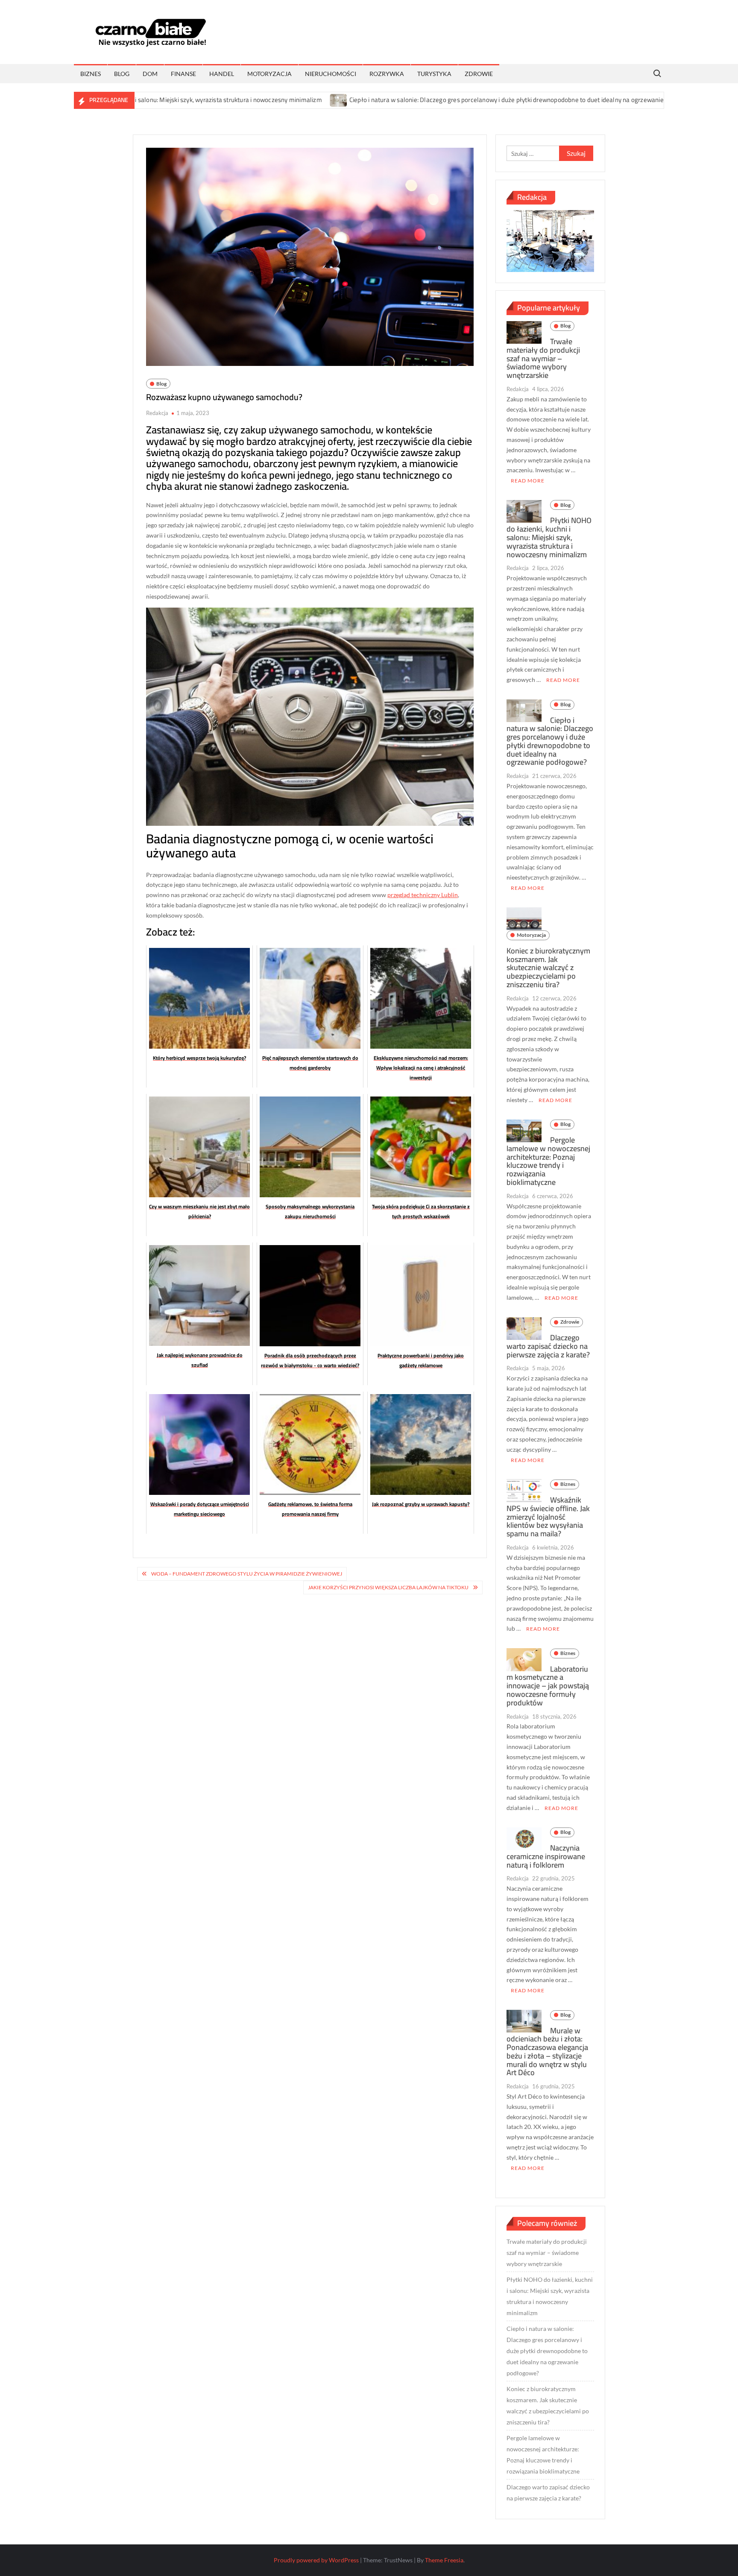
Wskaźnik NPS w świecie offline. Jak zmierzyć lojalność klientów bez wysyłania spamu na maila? (548, 1517)
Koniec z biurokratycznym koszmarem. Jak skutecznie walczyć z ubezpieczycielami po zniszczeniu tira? (548, 968)
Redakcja (157, 413)
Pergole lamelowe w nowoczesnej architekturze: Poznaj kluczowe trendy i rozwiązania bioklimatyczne (548, 1161)
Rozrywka (387, 74)
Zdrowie (479, 74)
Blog (122, 74)
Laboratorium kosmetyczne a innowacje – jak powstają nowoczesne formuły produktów (548, 1686)
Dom (150, 74)
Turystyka (434, 74)
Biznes (91, 74)
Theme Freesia (444, 2560)
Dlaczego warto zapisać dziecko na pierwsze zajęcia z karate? (548, 1346)
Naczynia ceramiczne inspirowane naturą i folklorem (546, 1856)
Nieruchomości (331, 74)
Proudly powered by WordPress (316, 2560)
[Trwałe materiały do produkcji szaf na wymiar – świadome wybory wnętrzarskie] (524, 332)
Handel (222, 74)
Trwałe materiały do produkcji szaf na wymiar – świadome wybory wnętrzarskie (543, 358)
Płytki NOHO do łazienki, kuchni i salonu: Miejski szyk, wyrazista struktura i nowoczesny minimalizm (549, 537)
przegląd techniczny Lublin (423, 895)
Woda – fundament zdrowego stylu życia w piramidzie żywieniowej (247, 1574)
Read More (528, 481)
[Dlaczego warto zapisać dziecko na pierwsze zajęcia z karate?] (524, 1328)
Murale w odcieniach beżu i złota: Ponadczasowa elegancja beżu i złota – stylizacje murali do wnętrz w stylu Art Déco (547, 2052)
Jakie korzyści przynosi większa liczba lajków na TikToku (388, 1587)
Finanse (183, 74)
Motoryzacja (269, 74)
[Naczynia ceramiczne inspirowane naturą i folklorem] (524, 1838)
